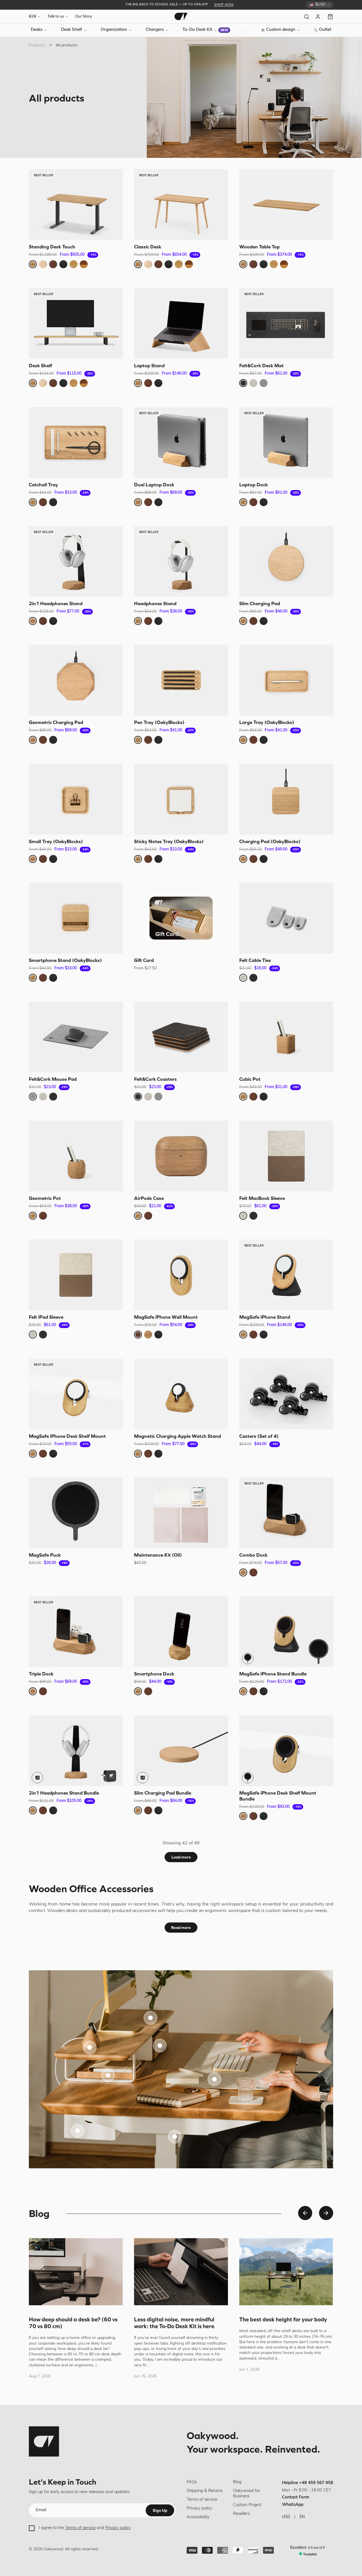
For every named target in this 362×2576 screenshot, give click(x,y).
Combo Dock (253, 1555)
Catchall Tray (43, 485)
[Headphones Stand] (181, 561)
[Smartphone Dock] (181, 1632)
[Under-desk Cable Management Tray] (77, 2131)
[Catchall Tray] (76, 442)
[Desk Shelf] (76, 323)
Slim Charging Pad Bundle (163, 1793)
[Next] (326, 2213)
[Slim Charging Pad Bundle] (181, 1751)
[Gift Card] (181, 918)
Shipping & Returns (205, 2491)
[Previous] (305, 2213)
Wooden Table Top (259, 247)
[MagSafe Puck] (76, 1513)
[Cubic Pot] (286, 1037)
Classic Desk (148, 247)
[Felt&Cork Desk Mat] (286, 323)
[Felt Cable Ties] (286, 918)
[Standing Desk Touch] (76, 205)
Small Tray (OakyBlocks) (56, 841)
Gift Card (144, 960)
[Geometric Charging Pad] (76, 680)
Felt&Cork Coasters (155, 1079)
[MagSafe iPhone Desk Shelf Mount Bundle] (286, 1751)
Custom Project (247, 2505)
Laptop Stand (149, 366)
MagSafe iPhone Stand (265, 1317)
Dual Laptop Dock (154, 485)
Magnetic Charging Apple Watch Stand (177, 1436)
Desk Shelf (40, 366)
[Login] (318, 17)
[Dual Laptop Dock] (181, 442)
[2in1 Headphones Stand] (76, 561)
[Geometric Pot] (76, 1156)
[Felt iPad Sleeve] (76, 1275)
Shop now (224, 5)
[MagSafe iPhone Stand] (286, 1275)
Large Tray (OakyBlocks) (267, 723)
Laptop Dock (254, 485)
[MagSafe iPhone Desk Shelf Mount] (76, 1394)
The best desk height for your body (283, 2319)
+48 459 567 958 (316, 2483)
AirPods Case (149, 1198)
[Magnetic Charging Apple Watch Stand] (181, 1394)
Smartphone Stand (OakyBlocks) (65, 960)
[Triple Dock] (76, 1632)
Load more (181, 1857)
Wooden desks (63, 1911)
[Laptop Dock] (286, 442)
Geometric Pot (45, 1198)
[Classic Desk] (181, 205)
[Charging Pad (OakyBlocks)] (286, 799)
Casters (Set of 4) (259, 1436)
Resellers (241, 2514)
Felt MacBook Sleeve (262, 1198)
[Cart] (330, 17)
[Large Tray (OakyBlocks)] (286, 680)
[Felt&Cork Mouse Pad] (76, 1037)
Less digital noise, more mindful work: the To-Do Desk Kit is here (174, 2323)
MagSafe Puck (45, 1555)
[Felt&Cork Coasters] (181, 1037)
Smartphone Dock (154, 1674)
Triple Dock (41, 1674)
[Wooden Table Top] (286, 205)
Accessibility (198, 2517)
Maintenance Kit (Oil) (158, 1555)
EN (302, 2517)
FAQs (192, 2482)
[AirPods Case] (181, 1156)
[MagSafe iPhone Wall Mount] (181, 1275)
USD (286, 2517)
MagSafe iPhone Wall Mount (166, 1317)
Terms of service (80, 2528)
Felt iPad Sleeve (46, 1317)
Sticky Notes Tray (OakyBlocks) (169, 841)
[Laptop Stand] (181, 323)
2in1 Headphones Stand (56, 603)
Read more (181, 1928)
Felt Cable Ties (255, 960)
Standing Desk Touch (52, 247)
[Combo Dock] (286, 1513)
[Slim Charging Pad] (286, 561)
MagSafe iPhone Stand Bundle (273, 1674)
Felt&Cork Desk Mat (261, 366)
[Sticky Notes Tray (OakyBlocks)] (181, 799)
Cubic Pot (250, 1079)
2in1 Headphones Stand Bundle (64, 1793)
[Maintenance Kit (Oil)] (181, 1513)
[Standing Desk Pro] (175, 2137)
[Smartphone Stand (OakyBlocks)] (76, 918)
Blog (237, 2482)
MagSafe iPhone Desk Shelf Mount (67, 1436)
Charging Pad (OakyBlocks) (270, 841)
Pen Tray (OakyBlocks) (159, 723)
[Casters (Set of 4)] (286, 1394)
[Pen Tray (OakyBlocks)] (181, 680)
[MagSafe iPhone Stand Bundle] (286, 1632)
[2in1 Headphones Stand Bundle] (76, 1751)
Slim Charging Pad (260, 603)
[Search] (307, 17)
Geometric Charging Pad (56, 723)
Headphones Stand (155, 603)
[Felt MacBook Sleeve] (286, 1156)
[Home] (181, 16)
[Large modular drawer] (160, 2046)
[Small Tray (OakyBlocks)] (76, 799)
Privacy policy (118, 2528)
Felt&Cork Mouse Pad (53, 1079)
